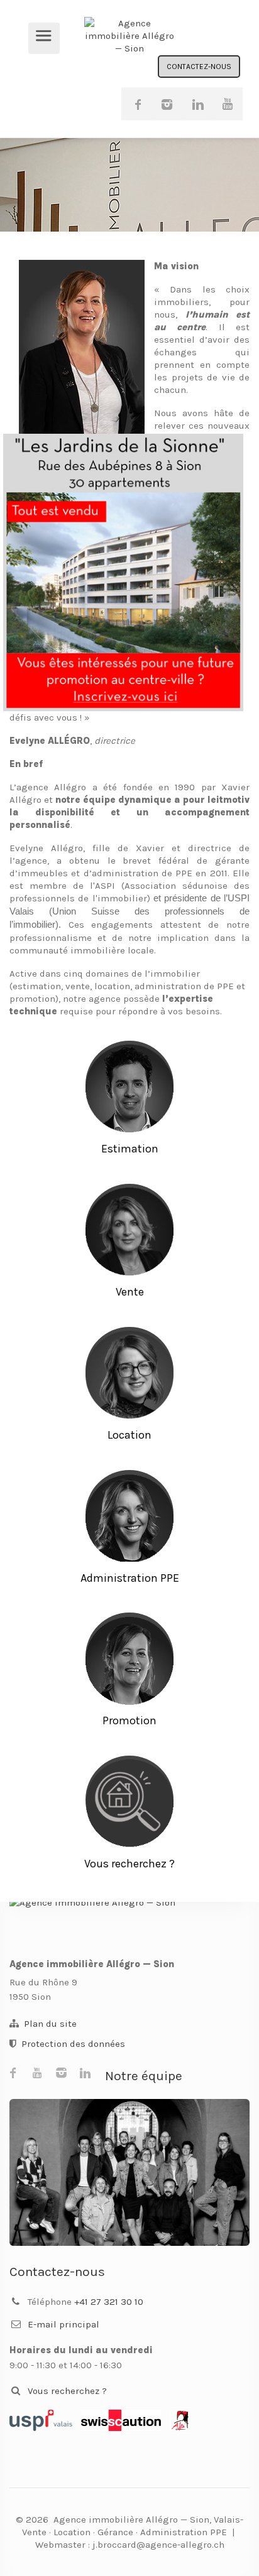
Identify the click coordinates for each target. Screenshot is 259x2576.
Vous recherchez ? (67, 2391)
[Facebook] (138, 104)
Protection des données (73, 2044)
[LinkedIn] (197, 104)
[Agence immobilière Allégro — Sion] (129, 36)
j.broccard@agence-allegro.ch (158, 2545)
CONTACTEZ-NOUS (199, 67)
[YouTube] (226, 104)
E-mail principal (63, 2324)
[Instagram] (167, 104)
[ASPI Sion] (180, 2420)
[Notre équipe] (129, 2172)
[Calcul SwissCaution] (121, 2420)
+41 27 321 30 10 (109, 2302)
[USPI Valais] (41, 2420)
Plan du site (50, 2024)
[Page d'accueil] (129, 1921)
